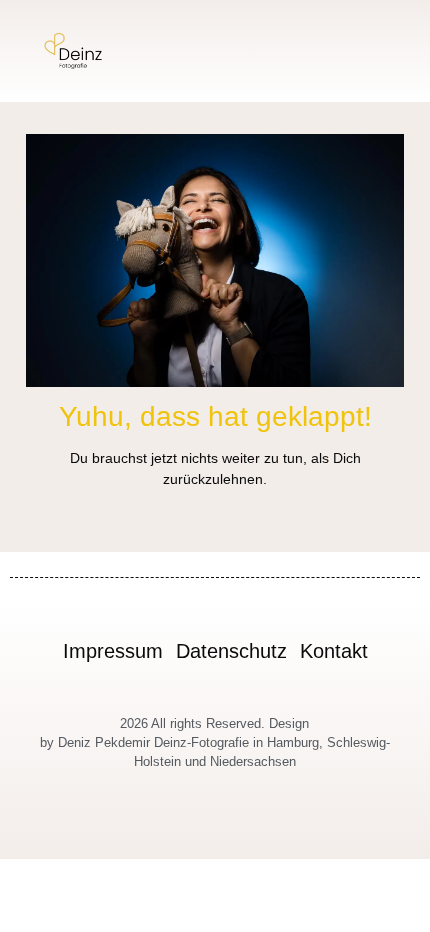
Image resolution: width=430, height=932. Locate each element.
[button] (394, 51)
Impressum (113, 651)
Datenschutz (231, 651)
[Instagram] (169, 827)
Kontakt (334, 651)
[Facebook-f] (192, 827)
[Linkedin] (261, 827)
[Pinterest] (238, 827)
